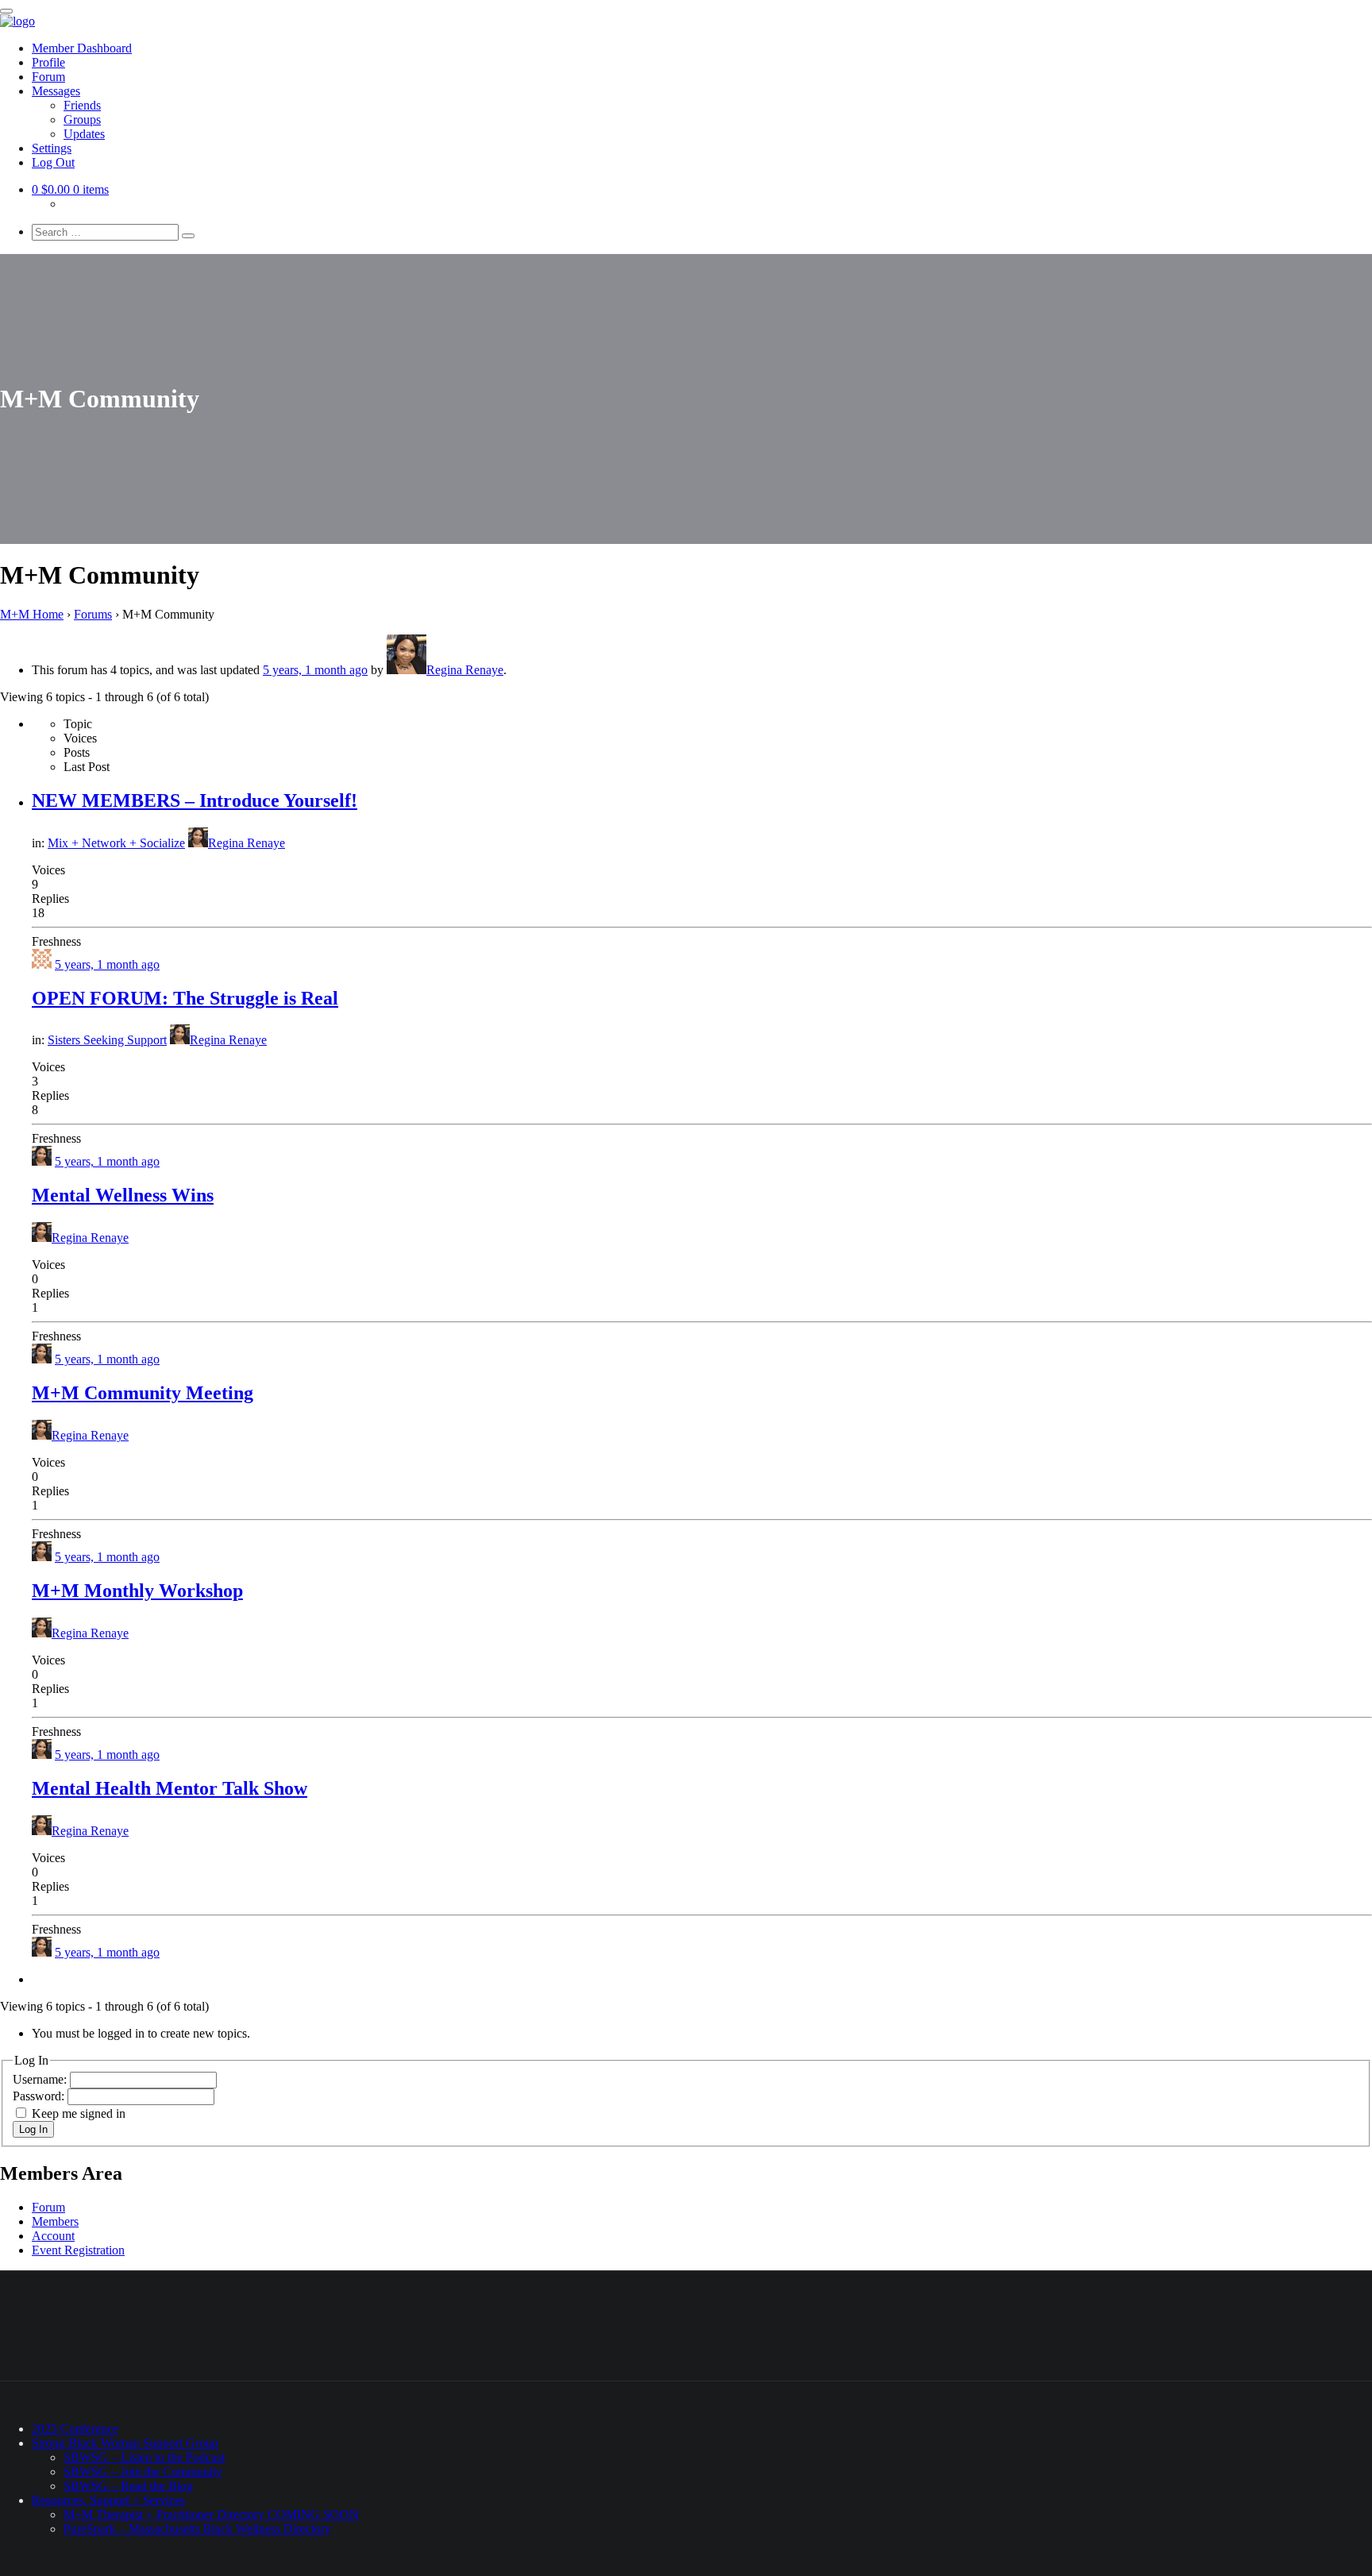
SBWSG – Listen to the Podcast (144, 2457)
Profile (48, 62)
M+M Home (32, 614)
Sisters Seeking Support (107, 1040)
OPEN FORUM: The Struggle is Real (185, 998)
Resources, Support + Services (108, 2500)
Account (53, 2236)
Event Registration (78, 2250)
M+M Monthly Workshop (137, 1591)
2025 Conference (75, 2429)
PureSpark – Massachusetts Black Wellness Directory (197, 2529)
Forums (93, 614)
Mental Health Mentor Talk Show (170, 1788)
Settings (52, 148)
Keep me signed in (79, 2113)
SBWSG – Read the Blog (128, 2486)
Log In (33, 2129)
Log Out (53, 162)
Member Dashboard (82, 48)
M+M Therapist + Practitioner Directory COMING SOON (211, 2514)
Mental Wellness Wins (123, 1195)
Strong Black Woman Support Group (125, 2443)
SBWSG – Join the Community (143, 2472)
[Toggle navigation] (6, 11)
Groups (82, 120)
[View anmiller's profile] (42, 964)
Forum (48, 77)
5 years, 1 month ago (315, 670)
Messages (56, 91)
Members (55, 2221)
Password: (40, 2096)
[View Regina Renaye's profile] (42, 1161)
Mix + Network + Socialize (116, 843)
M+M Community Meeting (143, 1393)
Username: (41, 2079)
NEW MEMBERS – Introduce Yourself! (195, 800)
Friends (82, 105)
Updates (84, 134)
